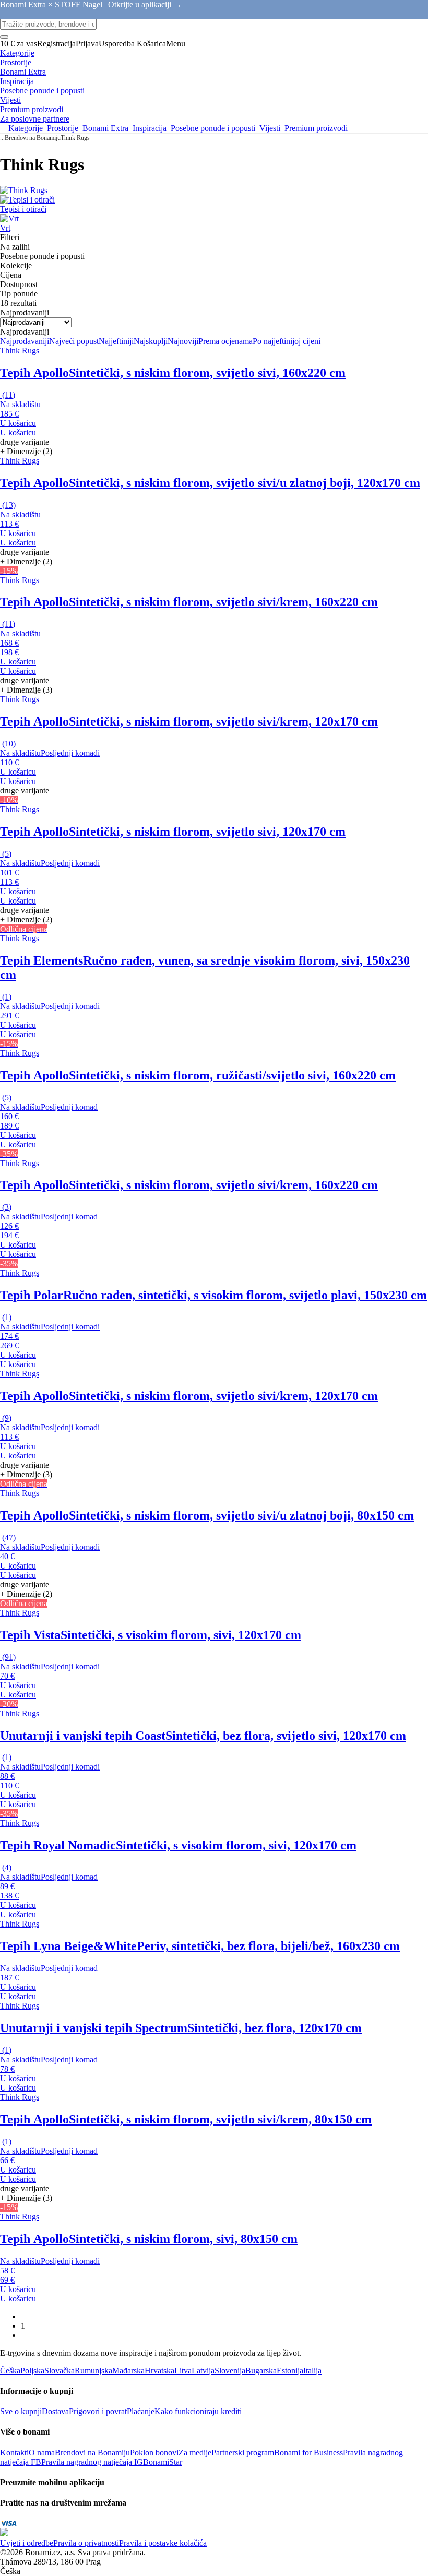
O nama (42, 2453)
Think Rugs (75, 138)
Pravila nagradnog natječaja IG (92, 2462)
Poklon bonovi (154, 2453)
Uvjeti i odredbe (27, 2543)
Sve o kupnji (21, 2411)
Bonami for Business (308, 2453)
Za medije (195, 2453)
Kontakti (14, 2453)
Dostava (55, 2411)
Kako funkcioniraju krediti (198, 2411)
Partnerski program (243, 2453)
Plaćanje (141, 2411)
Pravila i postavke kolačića (163, 2543)
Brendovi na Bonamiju (33, 138)
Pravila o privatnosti (86, 2543)
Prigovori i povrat (98, 2411)
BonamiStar (163, 2462)
